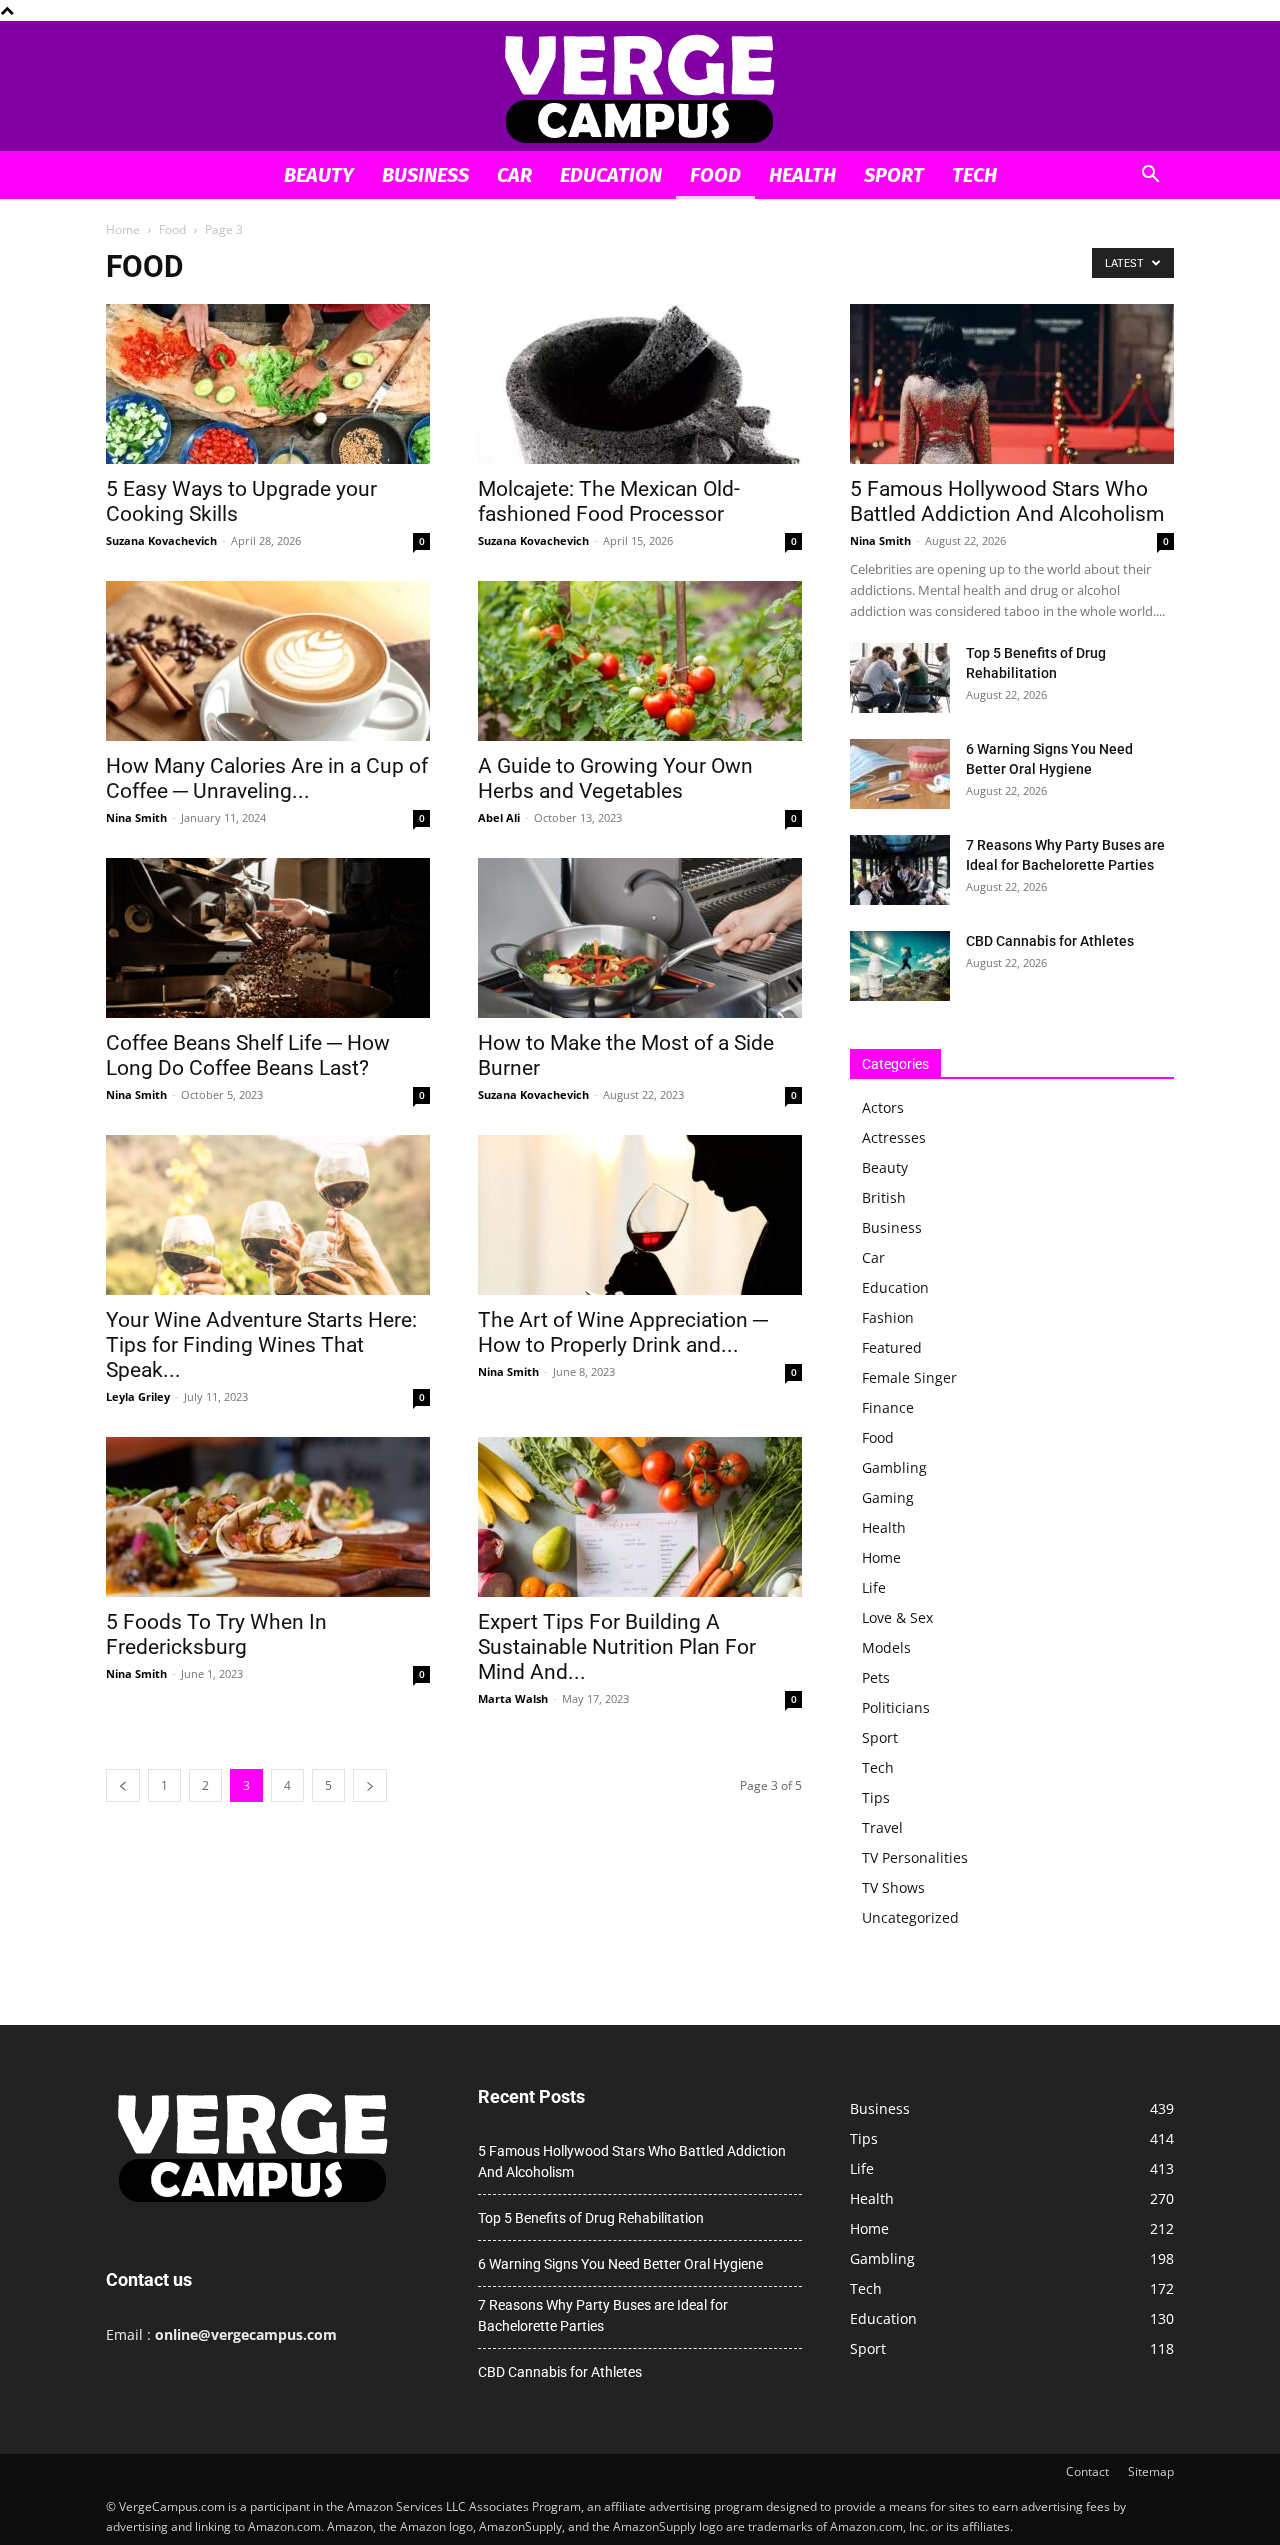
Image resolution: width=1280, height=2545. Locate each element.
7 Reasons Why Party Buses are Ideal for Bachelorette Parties (603, 2315)
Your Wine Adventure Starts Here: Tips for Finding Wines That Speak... (261, 1345)
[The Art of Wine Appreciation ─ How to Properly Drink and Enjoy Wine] (640, 1215)
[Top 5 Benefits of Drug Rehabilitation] (900, 678)
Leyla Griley (138, 1396)
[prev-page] (123, 1785)
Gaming (888, 1497)
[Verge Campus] (640, 87)
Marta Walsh (513, 1698)
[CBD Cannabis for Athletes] (900, 966)
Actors (883, 1107)
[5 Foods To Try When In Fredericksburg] (268, 1517)
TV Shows (893, 1887)
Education (611, 175)
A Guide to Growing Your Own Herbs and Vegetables (615, 778)
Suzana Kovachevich (161, 540)
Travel (882, 1827)
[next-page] (370, 1785)
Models (886, 1647)
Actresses (894, 1137)
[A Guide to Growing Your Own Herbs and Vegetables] (640, 661)
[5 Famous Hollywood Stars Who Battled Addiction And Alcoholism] (1012, 384)
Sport (894, 175)
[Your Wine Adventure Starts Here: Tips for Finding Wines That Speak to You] (268, 1215)
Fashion (888, 1317)
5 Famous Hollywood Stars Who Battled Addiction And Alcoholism (1007, 501)
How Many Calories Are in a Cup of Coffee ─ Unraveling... (267, 778)
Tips (876, 1797)
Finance (888, 1407)
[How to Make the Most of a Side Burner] (640, 938)
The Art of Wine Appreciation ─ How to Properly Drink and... (623, 1332)
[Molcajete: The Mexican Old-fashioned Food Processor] (640, 384)
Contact (1087, 2471)
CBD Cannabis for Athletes (1050, 941)
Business (425, 175)
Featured (892, 1347)
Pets (876, 1677)
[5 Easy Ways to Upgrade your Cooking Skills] (268, 384)
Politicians (896, 1707)
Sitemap (1151, 2471)
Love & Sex (897, 1617)
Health (802, 175)
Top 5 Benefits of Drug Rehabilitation (591, 2218)
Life (874, 1587)
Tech (974, 175)
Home (123, 229)
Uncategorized (910, 1917)
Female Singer (909, 1377)
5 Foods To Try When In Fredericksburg (216, 1634)
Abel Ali (499, 817)
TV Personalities (915, 1857)
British (884, 1197)
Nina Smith (136, 817)
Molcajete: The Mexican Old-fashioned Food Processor (609, 501)
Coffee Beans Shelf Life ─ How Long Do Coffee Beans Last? (248, 1055)
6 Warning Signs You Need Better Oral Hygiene (620, 2264)
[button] (1150, 176)
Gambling (894, 1467)
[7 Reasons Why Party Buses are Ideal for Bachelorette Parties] (900, 870)
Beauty (319, 175)
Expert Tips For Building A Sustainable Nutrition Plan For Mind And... (617, 1647)
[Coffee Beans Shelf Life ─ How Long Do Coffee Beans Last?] (268, 938)
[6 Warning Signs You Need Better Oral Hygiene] (900, 774)
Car (514, 175)
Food (715, 175)
